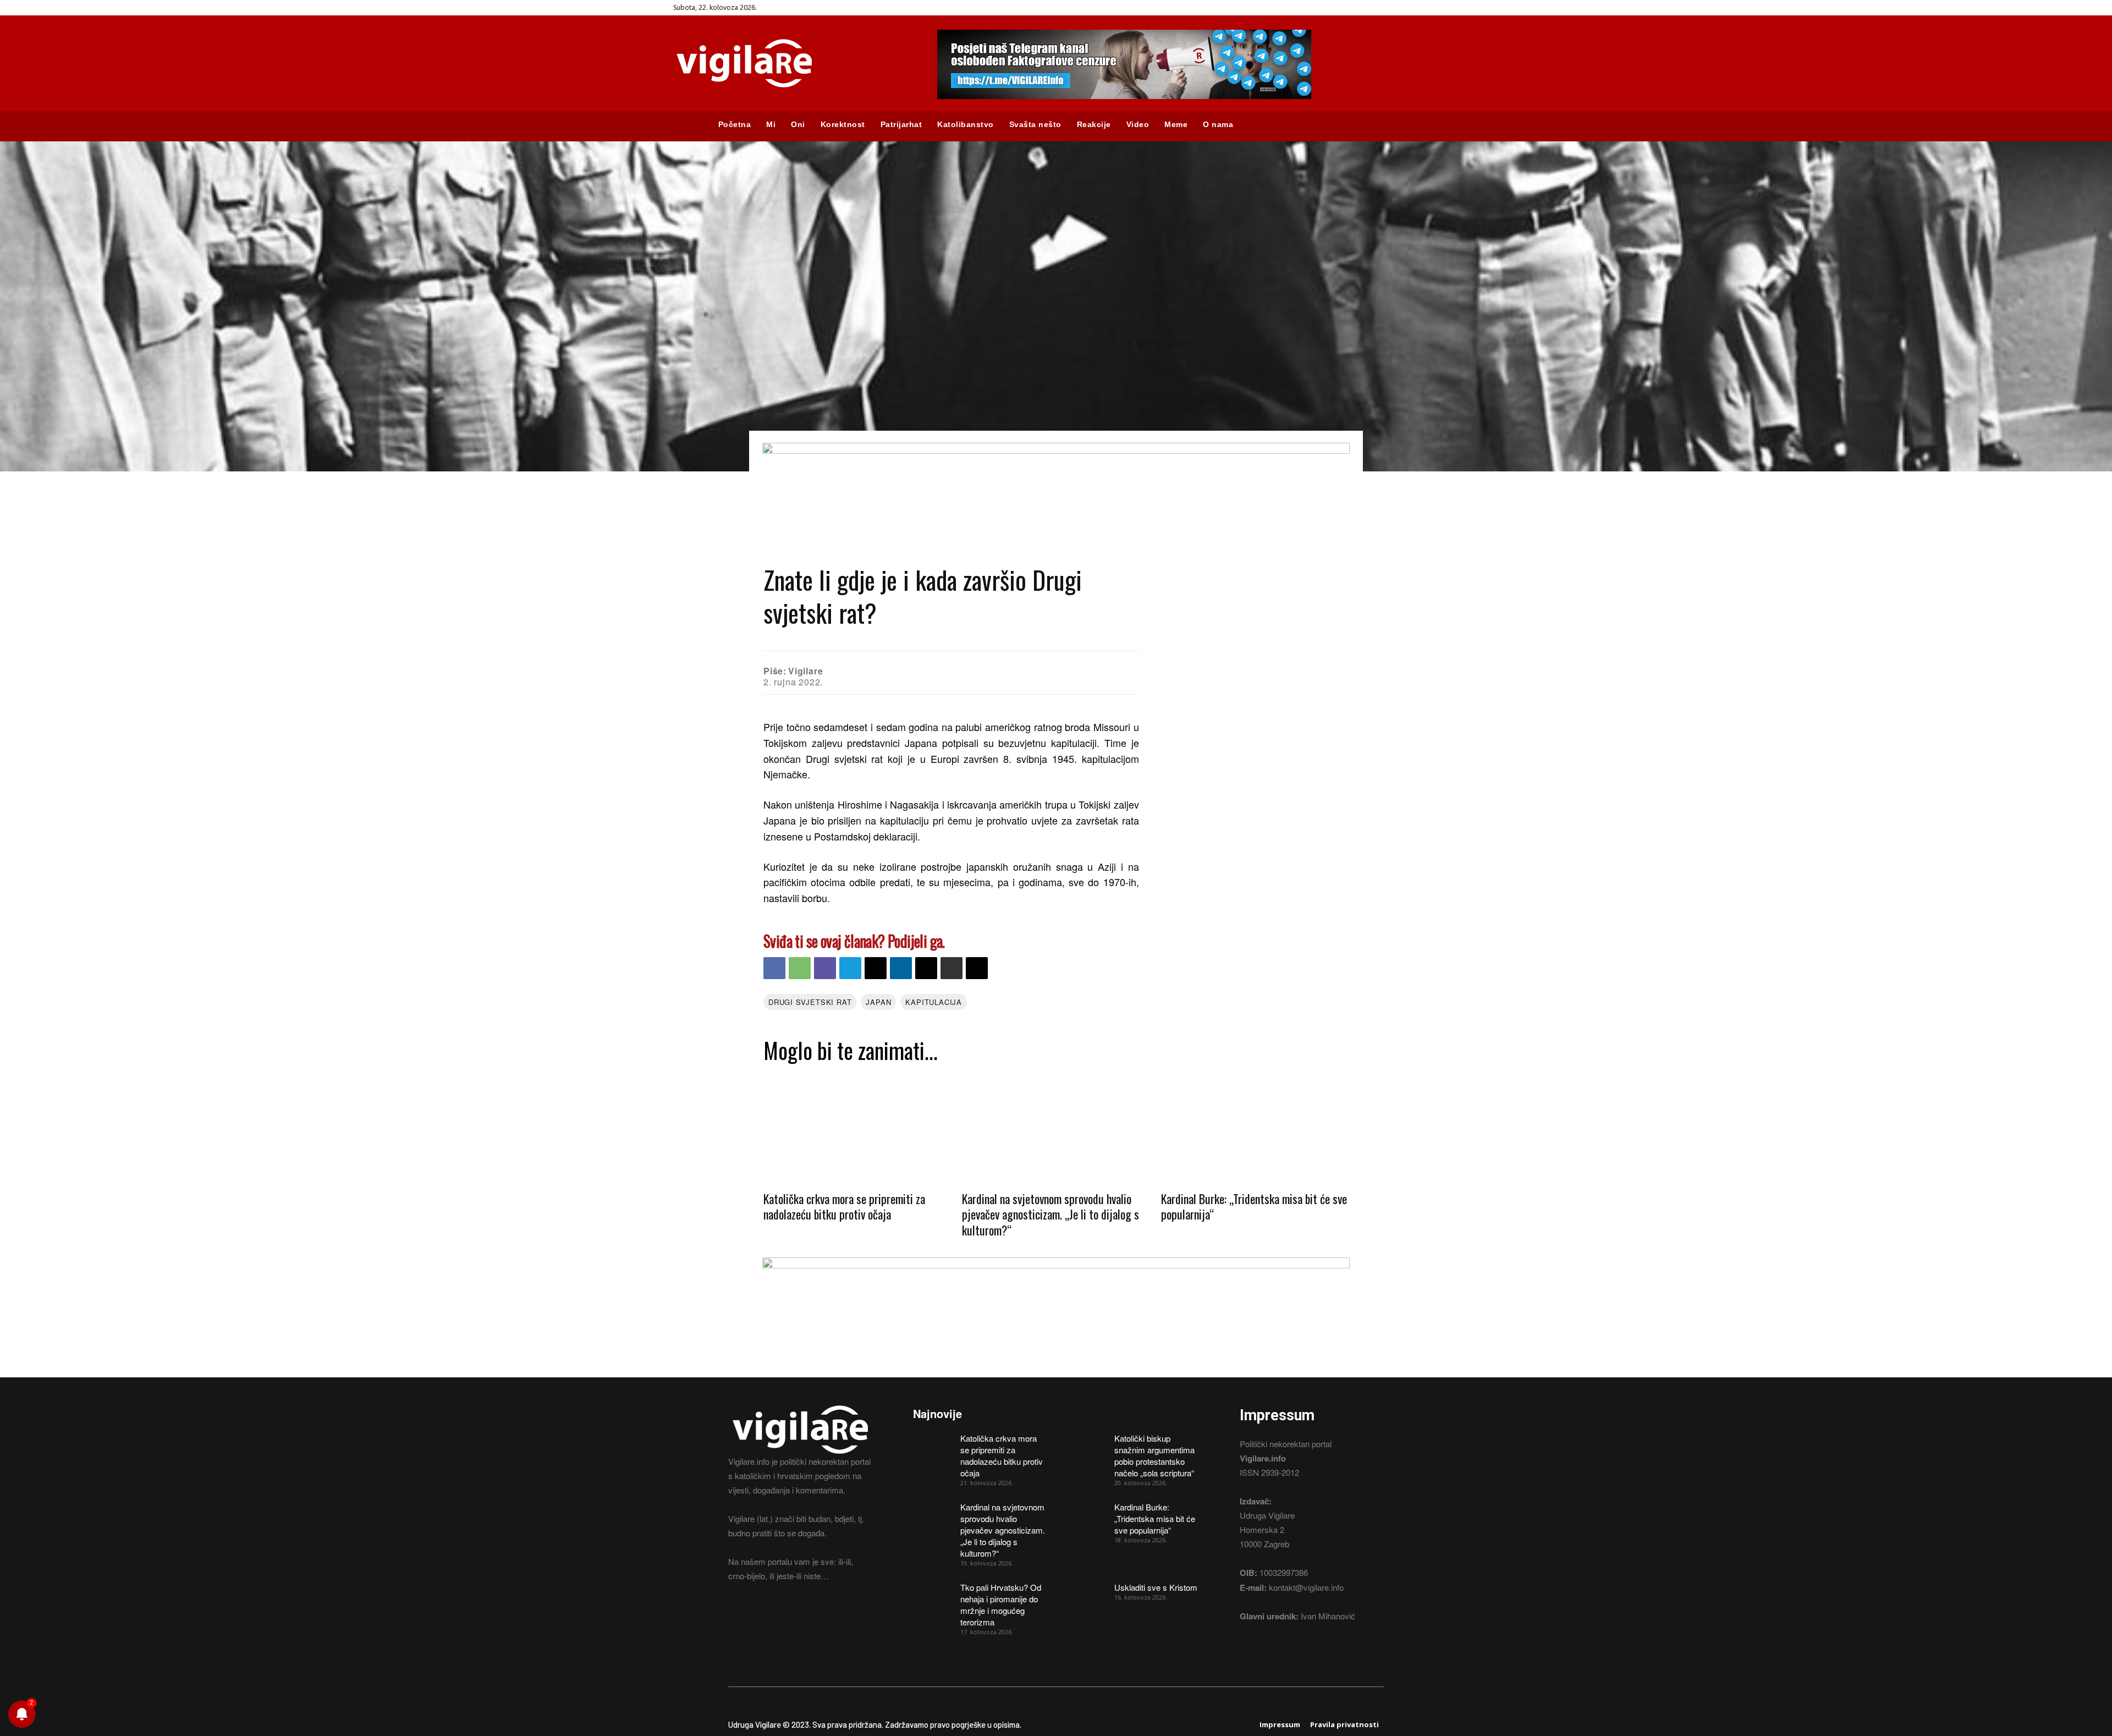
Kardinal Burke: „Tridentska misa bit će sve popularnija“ (1254, 1207)
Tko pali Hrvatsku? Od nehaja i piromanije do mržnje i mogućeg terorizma (1001, 1605)
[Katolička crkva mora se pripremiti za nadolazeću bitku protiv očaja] (857, 1126)
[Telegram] (850, 968)
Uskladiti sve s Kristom (1156, 1587)
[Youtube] (1723, 8)
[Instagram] (1677, 8)
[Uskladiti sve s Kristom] (1087, 1595)
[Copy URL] (977, 968)
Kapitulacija (934, 1002)
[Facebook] (1662, 8)
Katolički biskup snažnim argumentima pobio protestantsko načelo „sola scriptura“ (1154, 1455)
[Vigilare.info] (792, 63)
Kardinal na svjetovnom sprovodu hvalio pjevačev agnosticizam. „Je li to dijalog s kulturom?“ (1050, 1214)
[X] (1693, 8)
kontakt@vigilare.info (1306, 1587)
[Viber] (825, 968)
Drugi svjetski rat (810, 1002)
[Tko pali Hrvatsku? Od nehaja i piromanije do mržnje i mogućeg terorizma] (933, 1595)
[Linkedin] (901, 968)
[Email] (876, 968)
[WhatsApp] (800, 968)
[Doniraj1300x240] (1056, 450)
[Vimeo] (1707, 8)
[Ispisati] (952, 968)
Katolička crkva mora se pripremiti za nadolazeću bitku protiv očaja (844, 1207)
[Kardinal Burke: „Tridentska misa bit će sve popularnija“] (1255, 1126)
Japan (878, 1002)
